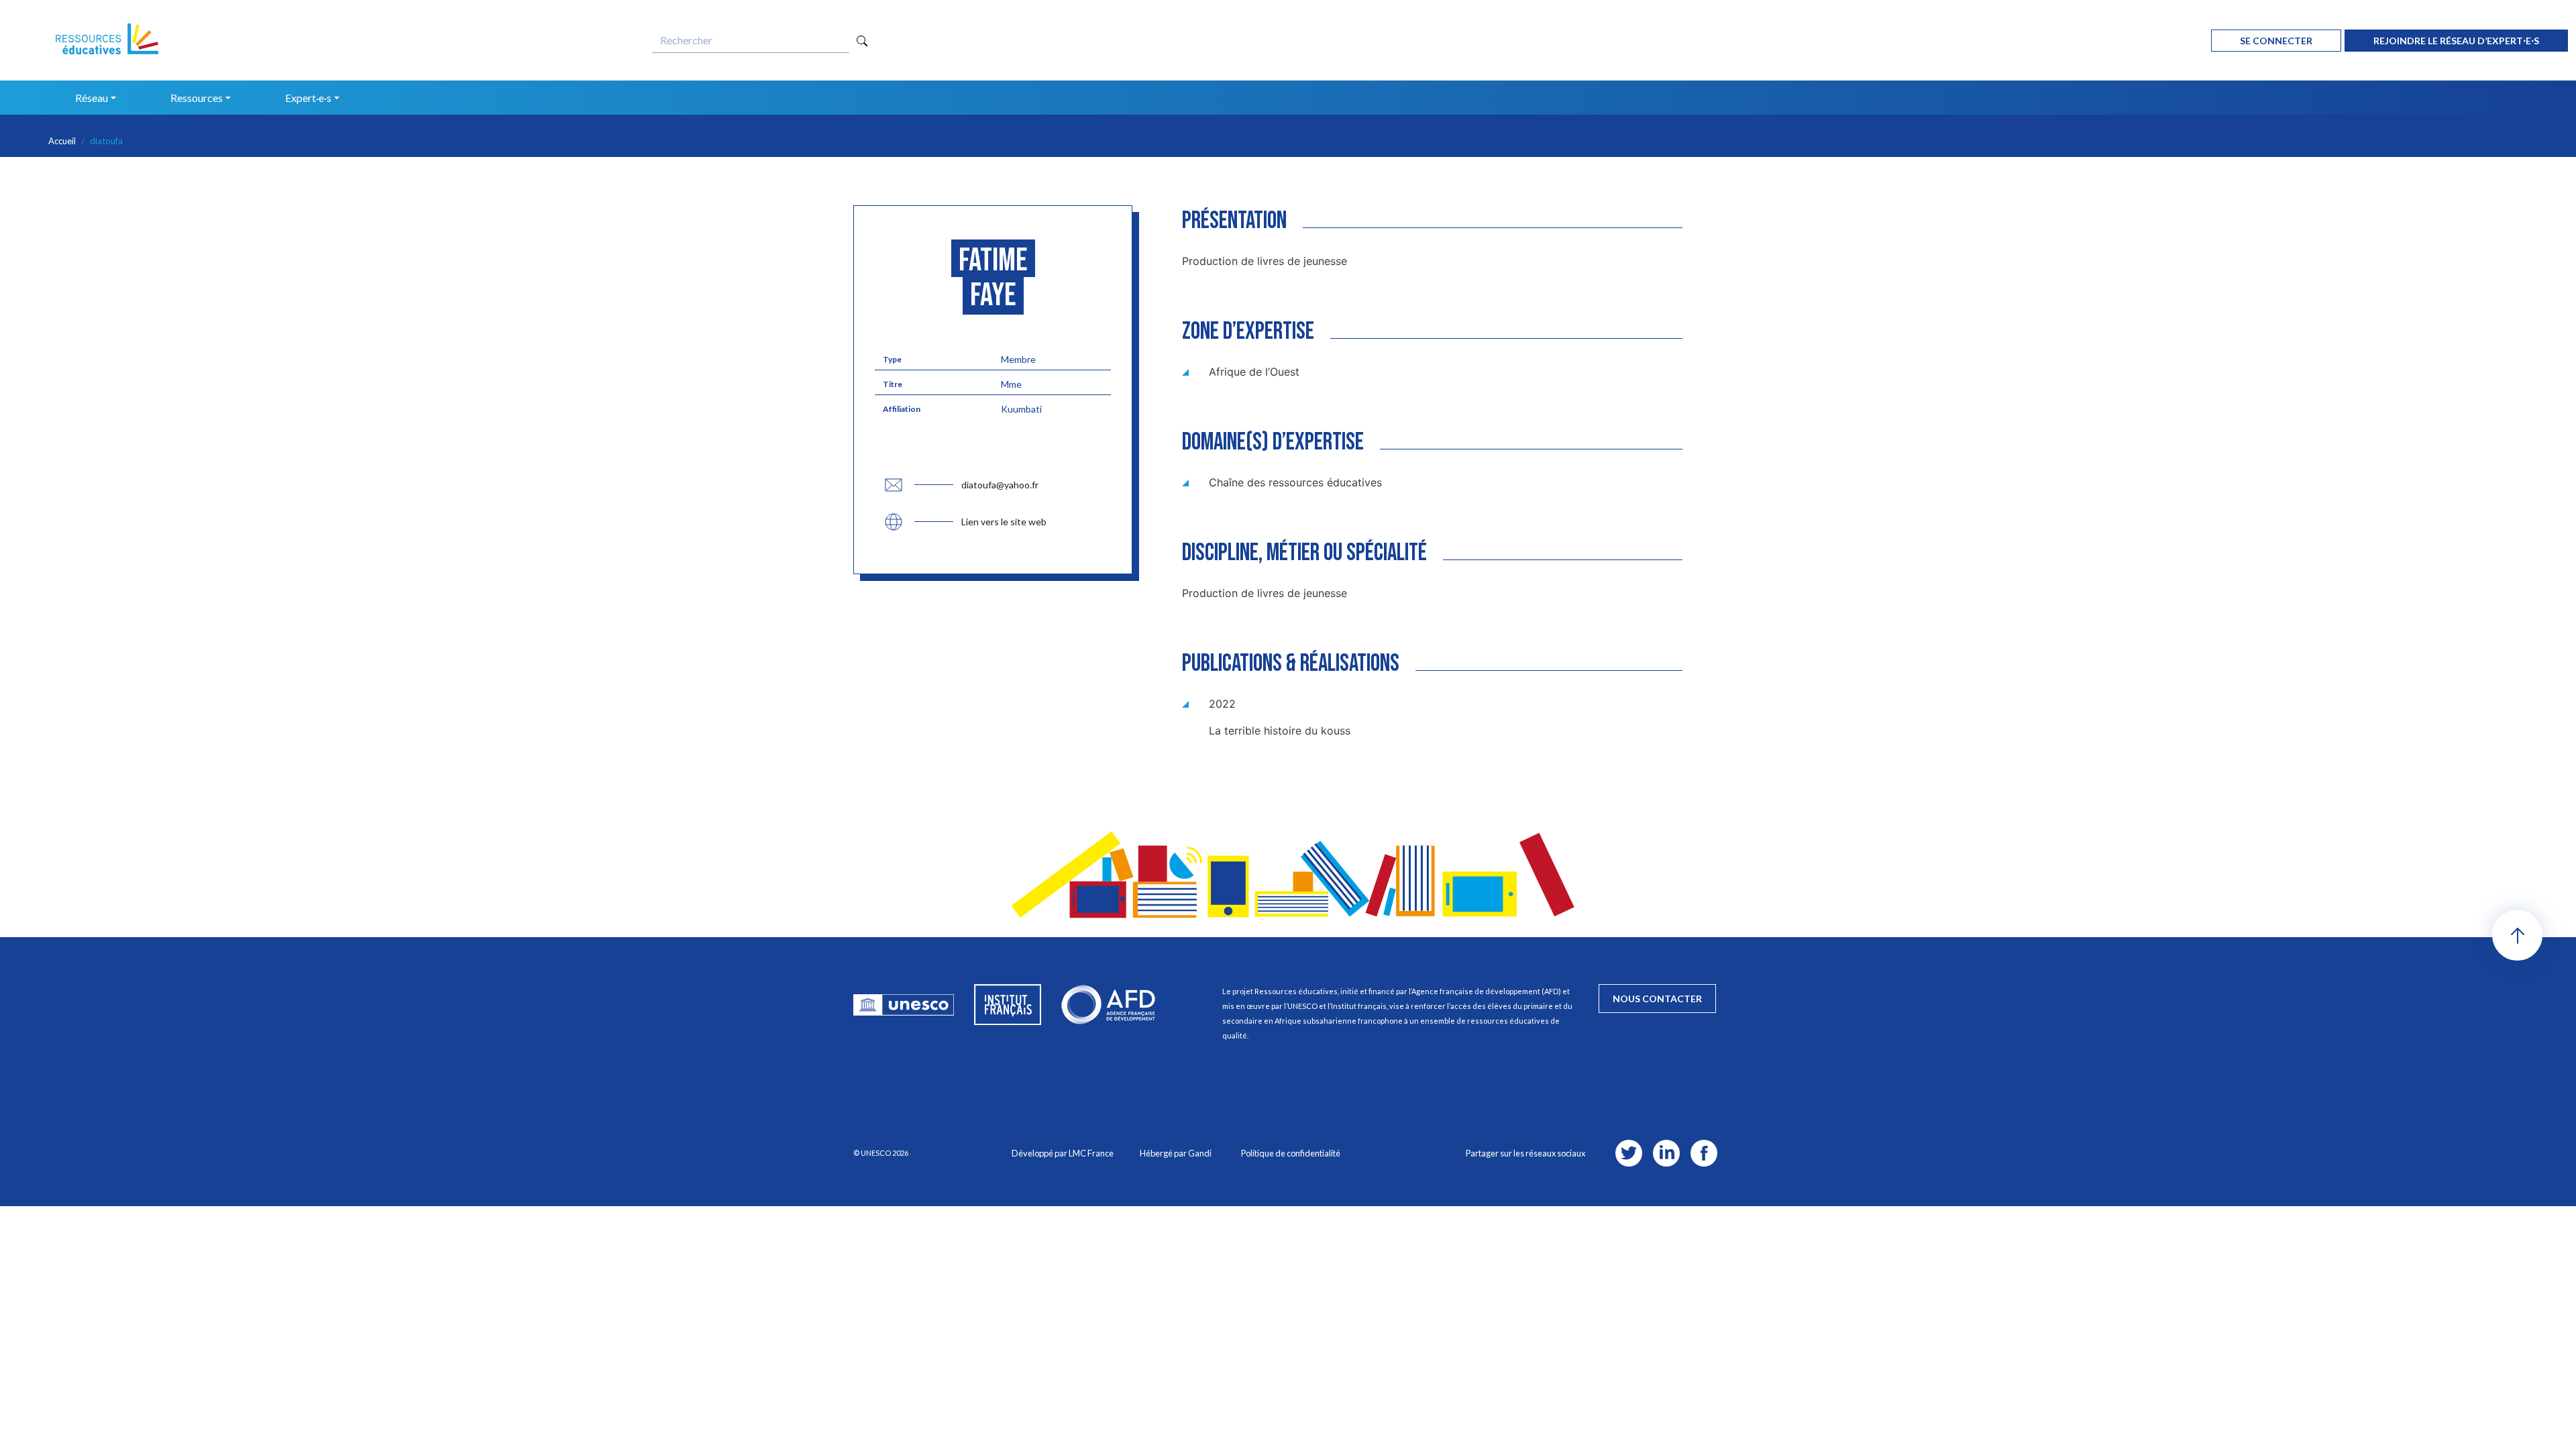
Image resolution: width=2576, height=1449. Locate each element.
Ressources (197, 98)
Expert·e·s (308, 98)
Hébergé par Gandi (1176, 1153)
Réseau (92, 98)
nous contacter (1657, 999)
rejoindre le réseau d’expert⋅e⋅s (2456, 41)
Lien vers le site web (1004, 522)
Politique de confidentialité (1291, 1153)
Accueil (62, 141)
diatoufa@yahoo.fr (1000, 485)
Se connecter (2276, 41)
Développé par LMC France (1063, 1153)
